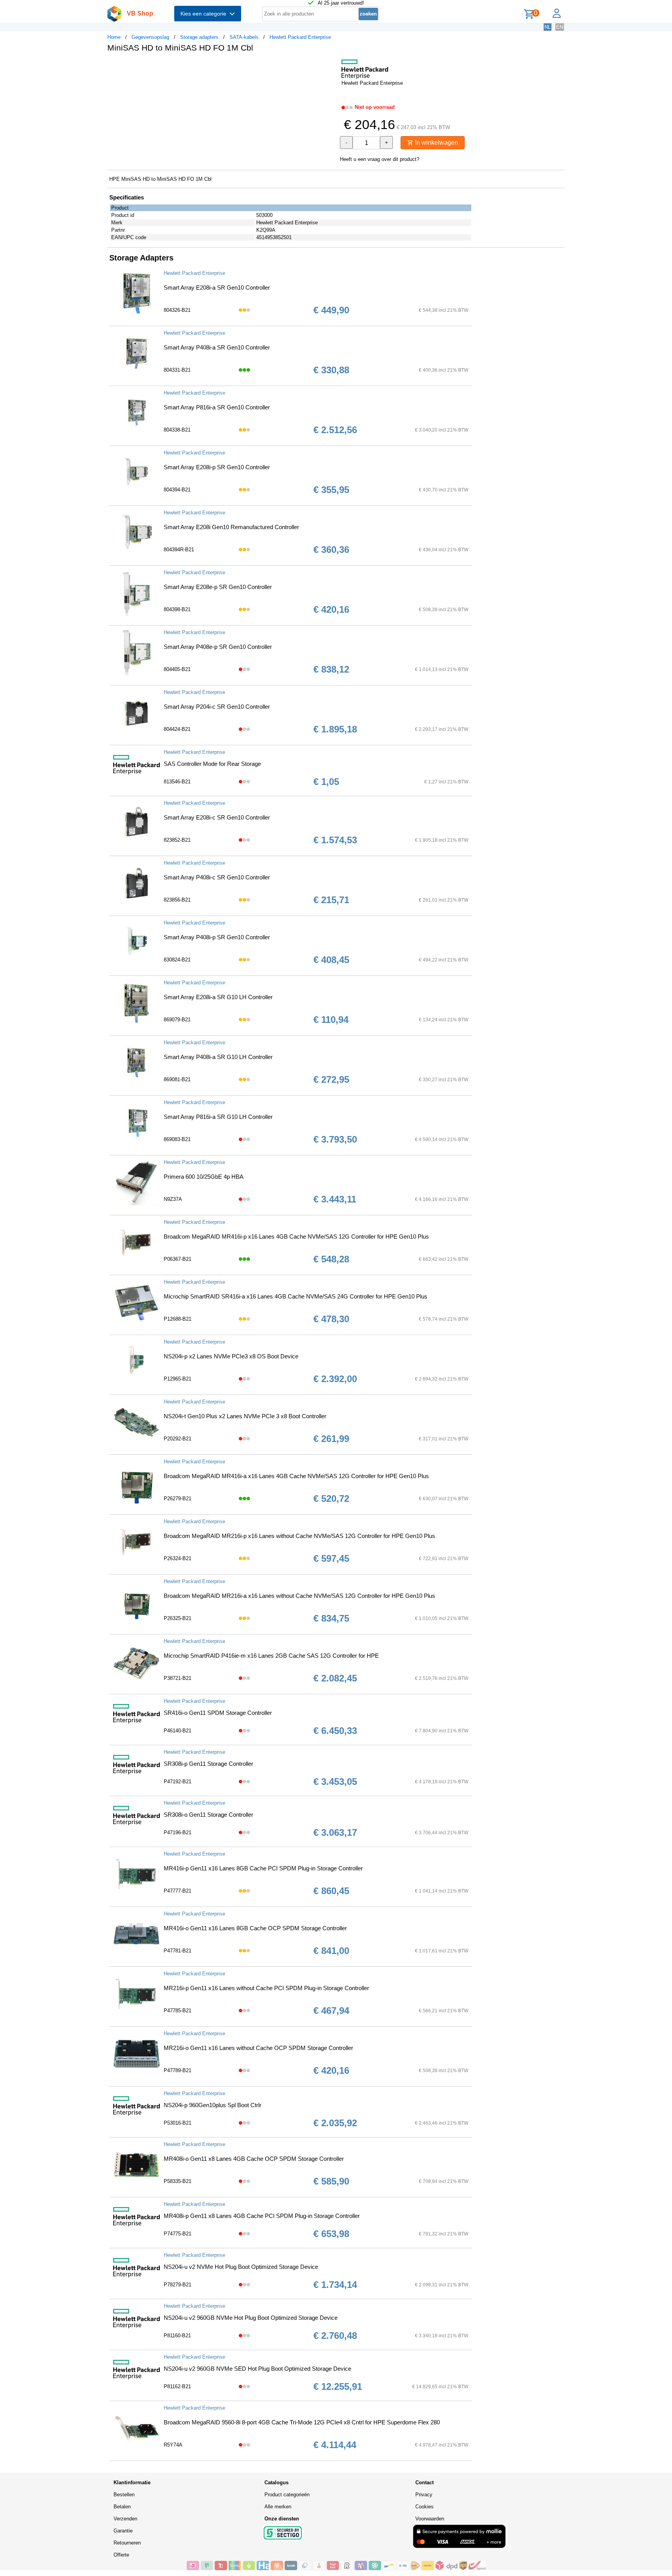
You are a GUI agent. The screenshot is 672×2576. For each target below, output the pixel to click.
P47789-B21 (178, 2070)
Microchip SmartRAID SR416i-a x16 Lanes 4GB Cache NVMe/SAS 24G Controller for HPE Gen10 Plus (296, 1296)
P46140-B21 (178, 1731)
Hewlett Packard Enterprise (300, 37)
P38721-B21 (178, 1678)
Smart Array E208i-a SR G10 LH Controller (218, 997)
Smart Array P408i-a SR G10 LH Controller (218, 1057)
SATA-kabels (244, 37)
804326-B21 (177, 310)
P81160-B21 (177, 2336)
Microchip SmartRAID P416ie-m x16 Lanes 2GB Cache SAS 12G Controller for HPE (271, 1656)
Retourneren (127, 2543)
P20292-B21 (178, 1439)
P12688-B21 (178, 1319)
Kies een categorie (205, 14)
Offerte (121, 2555)
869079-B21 (177, 1020)
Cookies (424, 2507)
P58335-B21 (178, 2181)
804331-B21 (177, 370)
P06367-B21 (178, 1259)
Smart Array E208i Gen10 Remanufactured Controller (231, 527)
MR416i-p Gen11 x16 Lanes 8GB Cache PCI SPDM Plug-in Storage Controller (263, 1868)
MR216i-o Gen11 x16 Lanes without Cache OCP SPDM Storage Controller (258, 2048)
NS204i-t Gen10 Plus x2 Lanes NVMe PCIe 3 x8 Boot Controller (245, 1416)
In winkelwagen (436, 142)
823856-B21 (177, 900)
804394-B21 (177, 490)
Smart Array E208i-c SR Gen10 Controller (217, 817)
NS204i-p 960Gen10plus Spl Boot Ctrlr (213, 2105)
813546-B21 (177, 782)
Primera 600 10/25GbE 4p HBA (204, 1177)
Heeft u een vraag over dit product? (380, 159)
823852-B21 (177, 840)
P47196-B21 (178, 1832)
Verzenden (125, 2519)
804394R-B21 (179, 550)
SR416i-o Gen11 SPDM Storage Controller (218, 1713)
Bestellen (124, 2495)
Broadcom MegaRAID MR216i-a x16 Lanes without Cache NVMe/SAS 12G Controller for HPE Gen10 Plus (299, 1596)
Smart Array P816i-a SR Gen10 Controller (217, 407)
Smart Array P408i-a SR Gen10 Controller (217, 347)
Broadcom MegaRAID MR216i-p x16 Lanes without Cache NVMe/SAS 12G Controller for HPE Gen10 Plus (299, 1536)
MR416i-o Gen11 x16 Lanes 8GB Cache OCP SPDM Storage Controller (255, 1928)
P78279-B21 (178, 2285)
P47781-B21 (178, 1951)
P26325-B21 (178, 1618)
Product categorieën (287, 2495)
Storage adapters (199, 37)
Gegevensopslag (150, 37)
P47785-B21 (178, 2011)
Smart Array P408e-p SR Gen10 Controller (218, 647)
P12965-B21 (178, 1379)
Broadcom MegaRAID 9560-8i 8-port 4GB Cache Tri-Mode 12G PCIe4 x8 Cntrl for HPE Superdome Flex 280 (302, 2422)
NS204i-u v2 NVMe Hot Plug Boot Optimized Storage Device (241, 2267)
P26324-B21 (178, 1558)
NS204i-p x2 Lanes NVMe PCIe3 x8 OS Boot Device (231, 1356)
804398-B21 (177, 609)
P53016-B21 (178, 2123)
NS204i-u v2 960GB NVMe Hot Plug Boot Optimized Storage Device (251, 2318)
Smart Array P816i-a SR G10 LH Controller (218, 1117)
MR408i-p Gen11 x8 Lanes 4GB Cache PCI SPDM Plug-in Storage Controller (262, 2216)
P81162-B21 (177, 2386)
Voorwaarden (430, 2519)
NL (548, 27)
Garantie (123, 2531)
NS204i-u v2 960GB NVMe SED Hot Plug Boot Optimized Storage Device (257, 2369)
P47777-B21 (178, 1891)
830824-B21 (177, 960)
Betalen (122, 2507)
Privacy (424, 2495)
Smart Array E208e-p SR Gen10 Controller (218, 587)
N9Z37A (173, 1199)
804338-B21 (177, 430)
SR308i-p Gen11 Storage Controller (208, 1764)
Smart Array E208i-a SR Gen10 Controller (217, 287)
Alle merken (278, 2507)
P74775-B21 (178, 2234)
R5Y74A (173, 2445)
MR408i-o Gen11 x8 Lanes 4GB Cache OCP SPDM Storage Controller (254, 2159)
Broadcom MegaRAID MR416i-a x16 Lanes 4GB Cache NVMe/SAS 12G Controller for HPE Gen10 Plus (296, 1476)
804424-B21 (177, 729)
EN (560, 27)
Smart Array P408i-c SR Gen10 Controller (217, 877)
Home (114, 37)
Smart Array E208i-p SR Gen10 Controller (217, 467)
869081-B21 (177, 1079)
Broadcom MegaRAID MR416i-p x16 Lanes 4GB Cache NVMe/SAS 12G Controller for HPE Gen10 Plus (296, 1236)
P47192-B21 (178, 1782)
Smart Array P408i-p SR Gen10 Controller (217, 937)
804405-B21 (177, 669)
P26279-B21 (178, 1499)
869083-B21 (177, 1139)
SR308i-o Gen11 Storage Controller (208, 1815)
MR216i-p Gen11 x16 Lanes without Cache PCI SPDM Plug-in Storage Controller (266, 1988)
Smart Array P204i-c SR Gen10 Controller (217, 707)
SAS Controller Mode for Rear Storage (212, 764)
